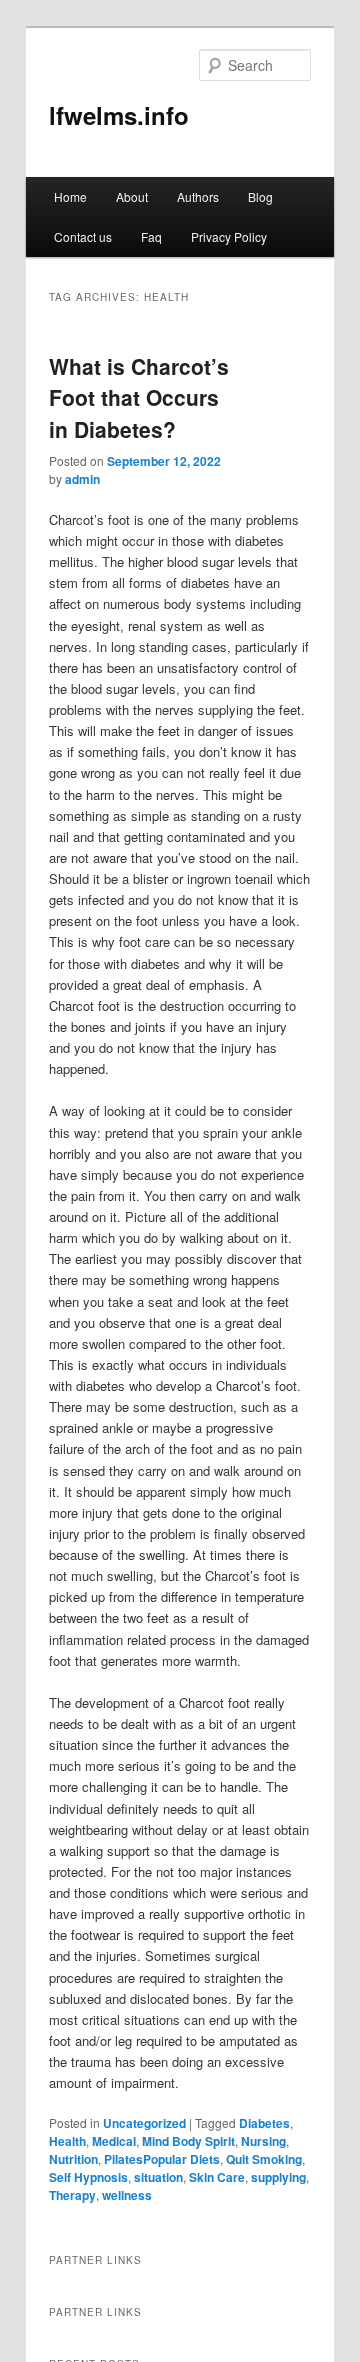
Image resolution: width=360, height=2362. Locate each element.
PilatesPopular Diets (162, 2159)
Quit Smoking (264, 2159)
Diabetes (264, 2123)
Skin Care (217, 2177)
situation (158, 2177)
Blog (260, 196)
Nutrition (73, 2159)
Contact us (83, 236)
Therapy (72, 2195)
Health (67, 2141)
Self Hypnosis (88, 2177)
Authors (198, 196)
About (132, 196)
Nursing (263, 2141)
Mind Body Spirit (188, 2141)
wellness (127, 2195)
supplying (278, 2177)
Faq (151, 236)
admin (82, 479)
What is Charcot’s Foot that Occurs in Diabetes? (139, 397)
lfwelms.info (119, 115)
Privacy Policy (229, 236)
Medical (114, 2141)
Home (70, 196)
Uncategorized (144, 2123)
